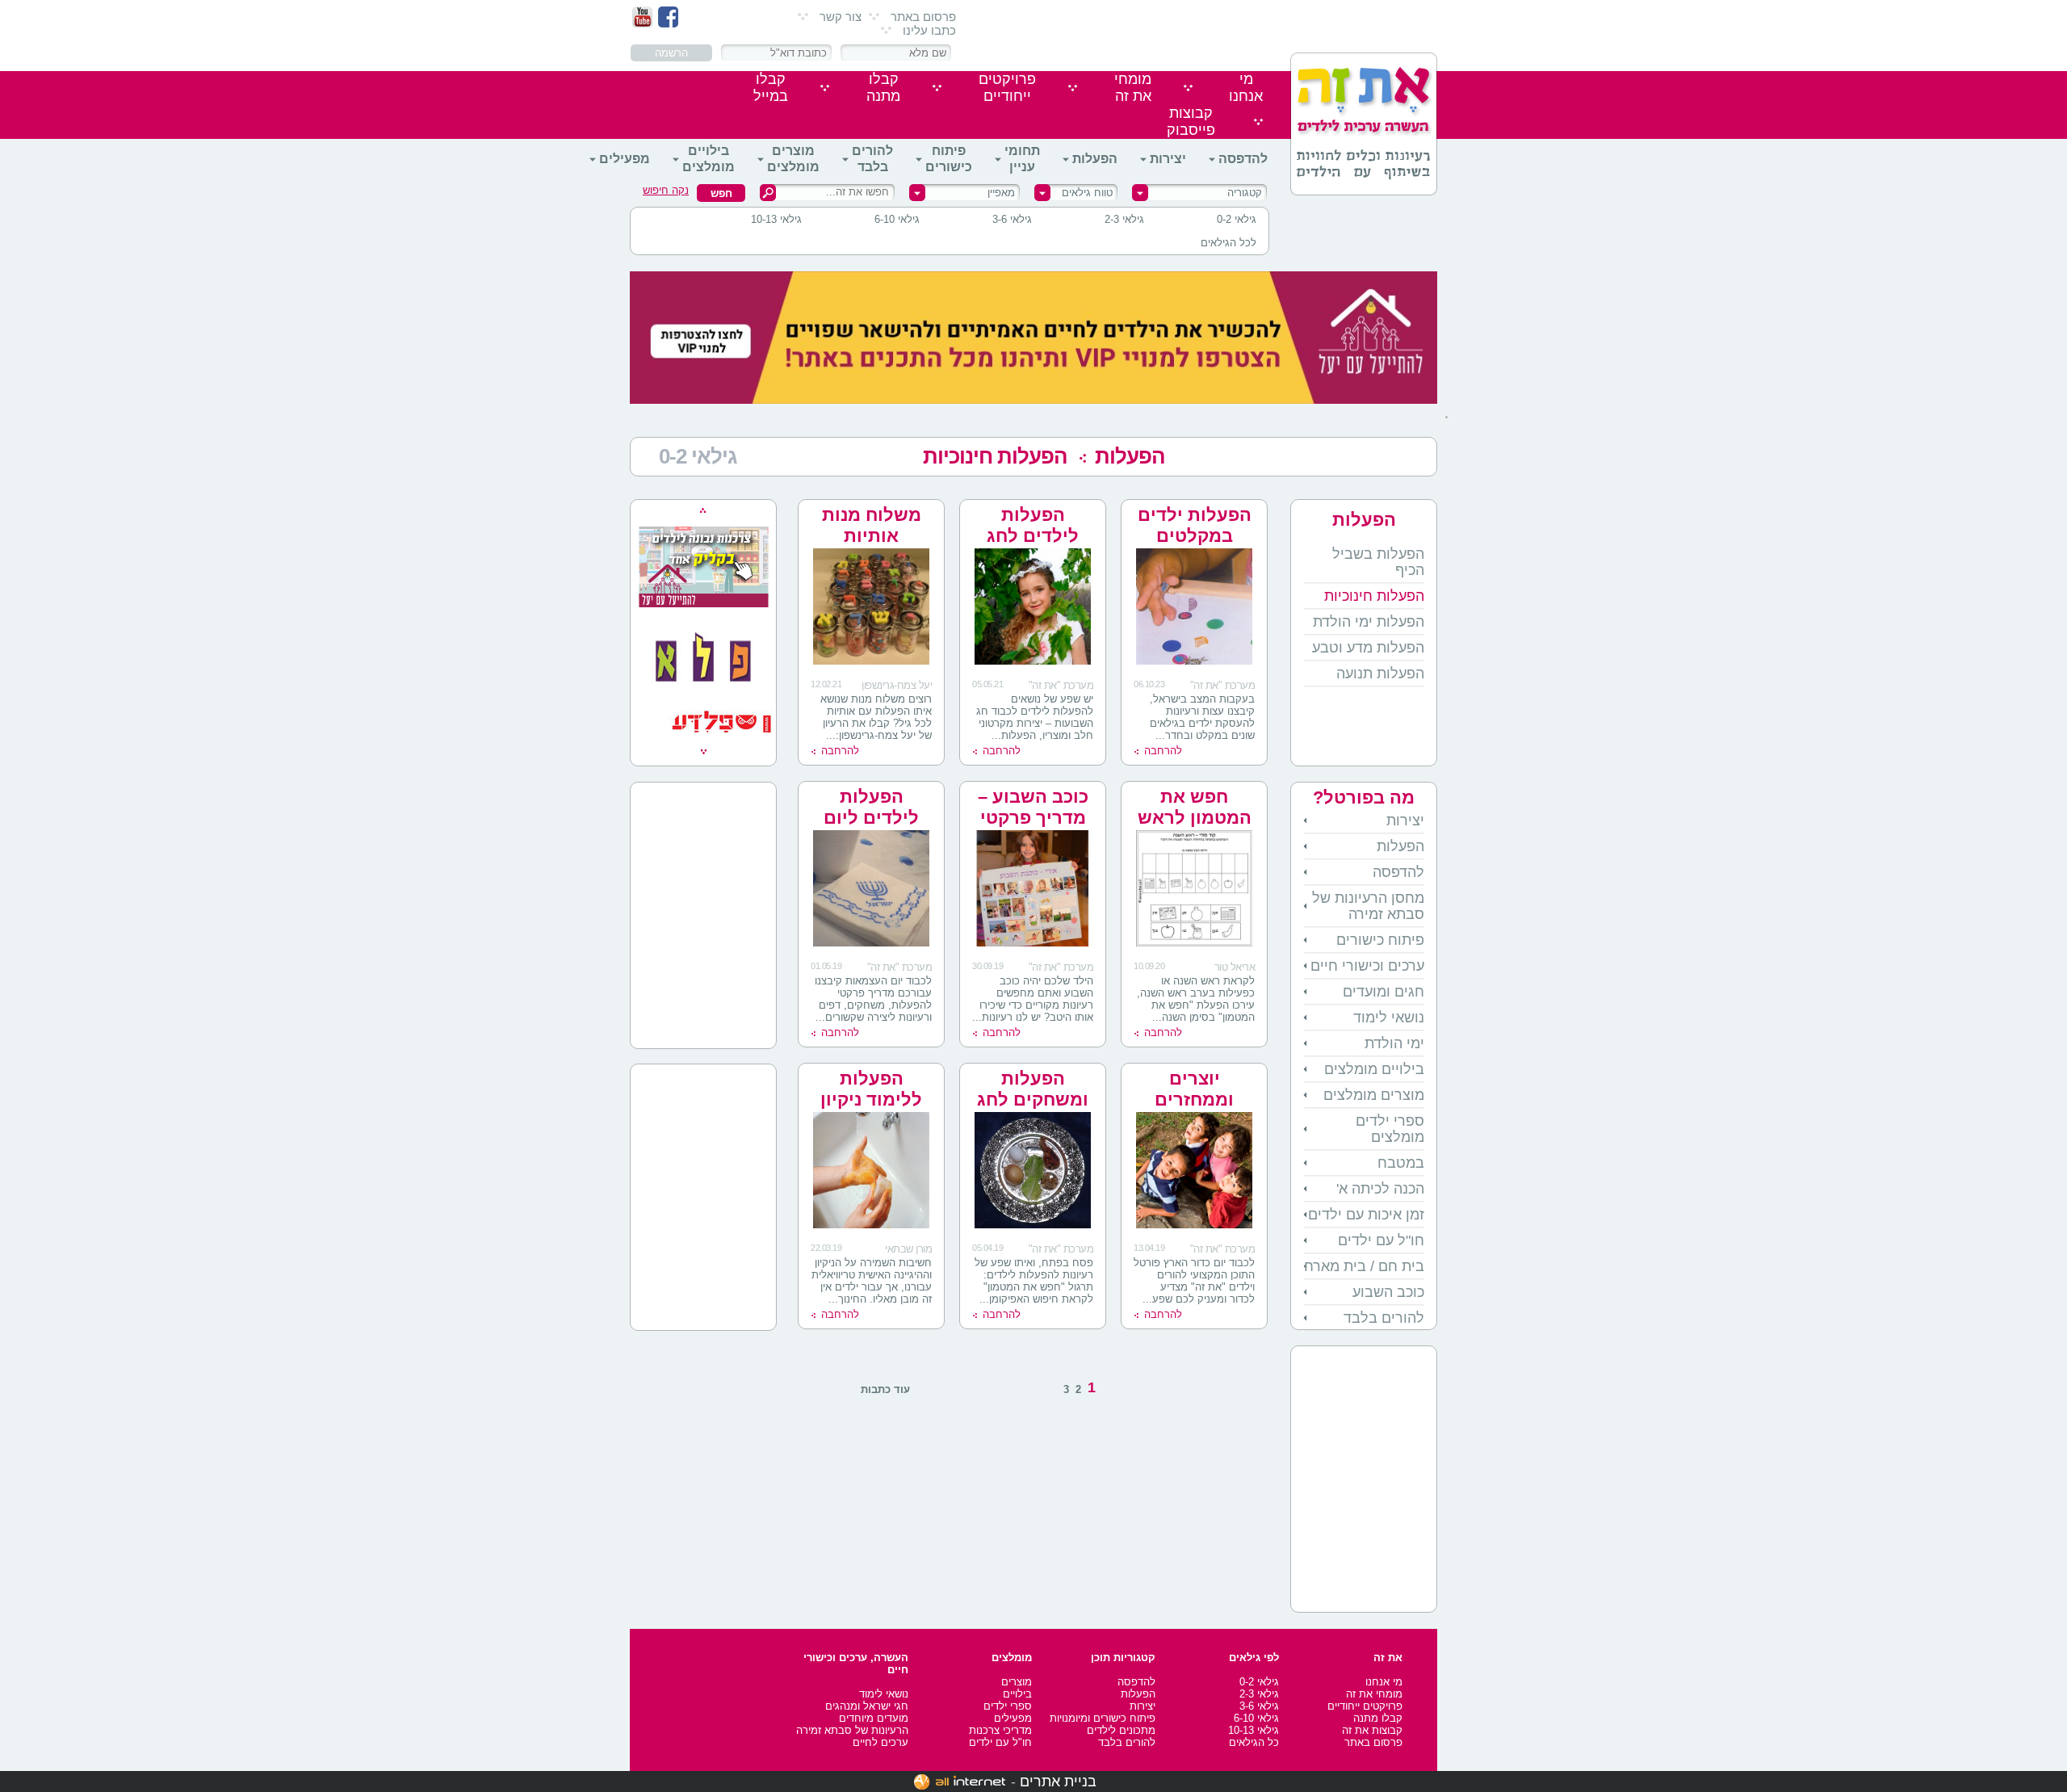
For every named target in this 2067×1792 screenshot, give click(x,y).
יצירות (1168, 159)
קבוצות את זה (1372, 1730)
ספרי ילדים (1008, 1706)
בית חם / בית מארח (1364, 1266)
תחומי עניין (1022, 159)
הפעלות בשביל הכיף (1378, 562)
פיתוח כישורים (949, 159)
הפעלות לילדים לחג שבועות (1033, 536)
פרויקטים (1007, 88)
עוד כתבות (885, 1389)
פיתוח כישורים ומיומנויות (1103, 1718)
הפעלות (1095, 159)
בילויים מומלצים (709, 159)
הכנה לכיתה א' (1380, 1189)
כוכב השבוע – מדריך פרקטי (1033, 807)
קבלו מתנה (1378, 1718)
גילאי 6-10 (897, 219)
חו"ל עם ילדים (1381, 1240)
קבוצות (1191, 122)
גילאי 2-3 (1124, 219)
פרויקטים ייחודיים (1365, 1706)
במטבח (1401, 1163)
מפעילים (625, 159)
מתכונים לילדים (1121, 1730)
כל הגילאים (1254, 1742)
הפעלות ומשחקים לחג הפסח (1033, 1100)
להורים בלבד (872, 159)
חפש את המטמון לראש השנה (1195, 818)
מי (1246, 88)
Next (704, 752)
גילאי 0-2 (1237, 219)
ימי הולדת (1394, 1043)
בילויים (1017, 1694)
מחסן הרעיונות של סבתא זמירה (1368, 906)
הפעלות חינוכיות (995, 456)
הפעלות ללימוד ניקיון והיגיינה (871, 1100)
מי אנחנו (1384, 1682)
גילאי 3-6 (1012, 219)
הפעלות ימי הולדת (1369, 622)
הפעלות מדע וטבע (1368, 648)
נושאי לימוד (1389, 1018)
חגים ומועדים (1384, 992)
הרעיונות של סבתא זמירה (852, 1730)
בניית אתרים (1058, 1782)
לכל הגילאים (1228, 243)
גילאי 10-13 (776, 219)
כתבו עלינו (929, 30)
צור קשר (841, 17)
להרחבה (1163, 751)
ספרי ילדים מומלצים (1390, 1129)
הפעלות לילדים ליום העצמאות (871, 818)
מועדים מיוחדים (874, 1718)
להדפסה (1243, 159)
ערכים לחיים (880, 1742)
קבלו (883, 88)
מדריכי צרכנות (1000, 1730)
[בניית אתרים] (960, 1782)
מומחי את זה (1374, 1694)
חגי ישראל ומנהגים (867, 1706)
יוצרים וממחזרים (1194, 1089)
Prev (703, 510)
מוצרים (1017, 1682)
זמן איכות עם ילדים (1366, 1215)
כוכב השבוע (1388, 1292)
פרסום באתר (923, 17)
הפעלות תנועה (1380, 674)
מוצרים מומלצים (793, 159)
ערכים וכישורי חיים (1367, 966)
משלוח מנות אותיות (872, 525)
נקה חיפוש (666, 190)
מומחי (1133, 88)
